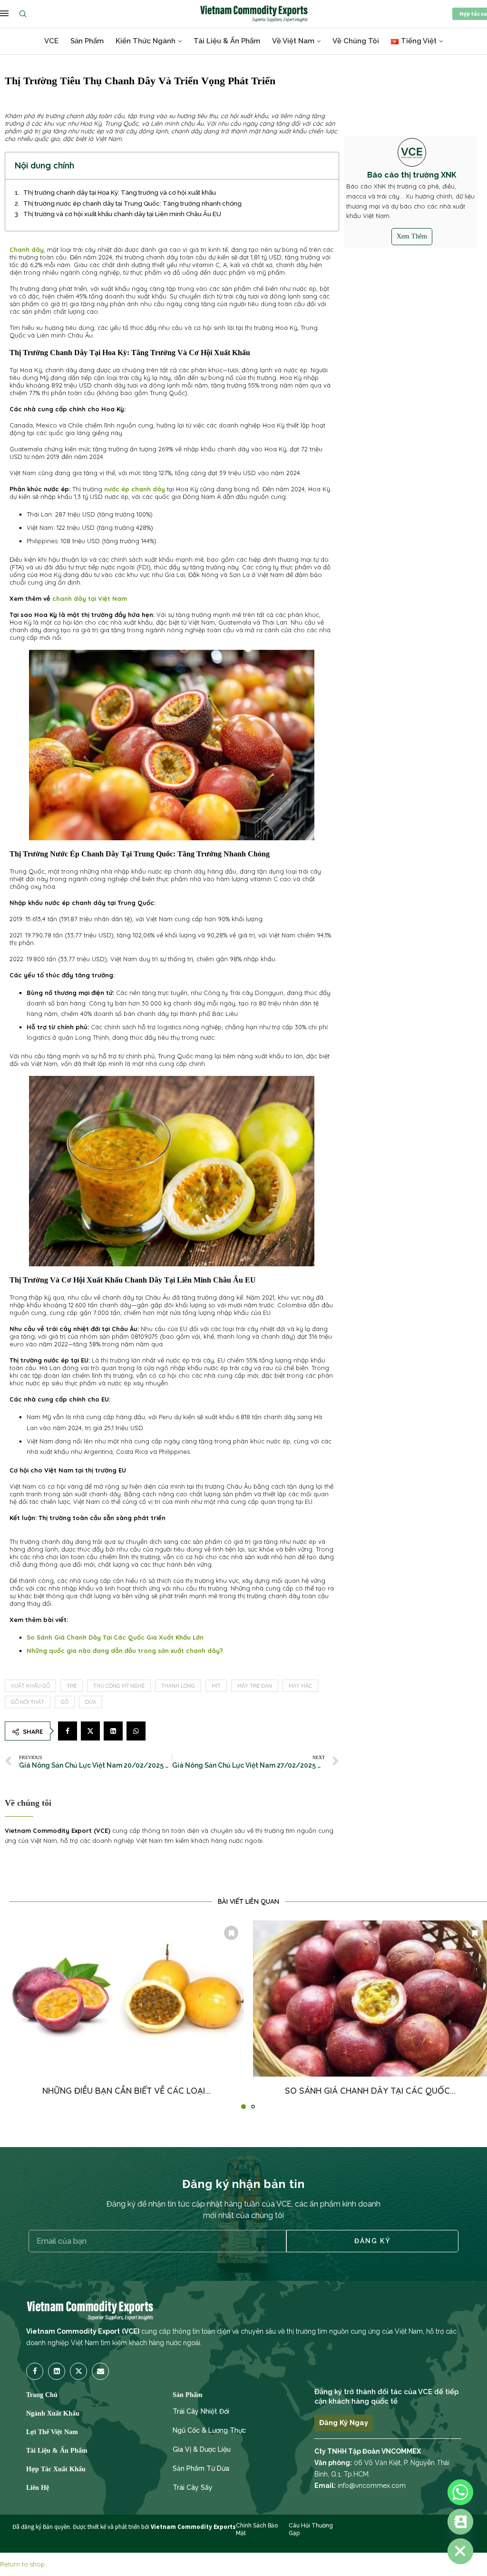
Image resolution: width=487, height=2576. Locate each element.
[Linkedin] (57, 2371)
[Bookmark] (231, 1933)
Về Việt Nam (293, 41)
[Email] (100, 2371)
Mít (216, 1686)
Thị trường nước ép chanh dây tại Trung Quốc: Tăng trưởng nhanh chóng (132, 204)
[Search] (25, 14)
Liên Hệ (38, 2488)
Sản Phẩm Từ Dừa (201, 2468)
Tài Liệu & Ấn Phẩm (227, 41)
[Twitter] (78, 2371)
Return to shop (22, 2564)
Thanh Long (178, 1686)
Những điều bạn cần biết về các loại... (127, 2091)
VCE (51, 41)
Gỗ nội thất (28, 1702)
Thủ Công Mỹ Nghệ (119, 1686)
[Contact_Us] (460, 2522)
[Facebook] (36, 2371)
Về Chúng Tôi (356, 41)
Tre (72, 1686)
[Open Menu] (4, 13)
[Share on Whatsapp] (136, 1731)
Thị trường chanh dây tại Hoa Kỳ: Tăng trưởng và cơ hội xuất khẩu (120, 193)
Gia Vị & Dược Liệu (202, 2449)
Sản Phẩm (87, 41)
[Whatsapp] (460, 2492)
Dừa (91, 1702)
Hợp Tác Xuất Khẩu (56, 2469)
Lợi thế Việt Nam (52, 2432)
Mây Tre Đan (255, 1686)
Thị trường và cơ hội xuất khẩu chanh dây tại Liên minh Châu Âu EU (122, 214)
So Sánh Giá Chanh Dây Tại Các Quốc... (370, 2091)
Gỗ (65, 1702)
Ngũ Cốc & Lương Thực (209, 2430)
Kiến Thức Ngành (146, 41)
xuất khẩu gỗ (30, 1686)
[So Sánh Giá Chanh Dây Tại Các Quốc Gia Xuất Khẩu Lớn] (370, 1999)
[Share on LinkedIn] (113, 1731)
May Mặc (300, 1686)
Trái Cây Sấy (193, 2487)
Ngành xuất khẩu (53, 2414)
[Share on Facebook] (68, 1731)
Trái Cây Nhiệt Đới (201, 2411)
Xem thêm (412, 236)
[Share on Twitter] (90, 1731)
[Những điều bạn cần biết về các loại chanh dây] (127, 1999)
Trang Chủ (42, 2395)
